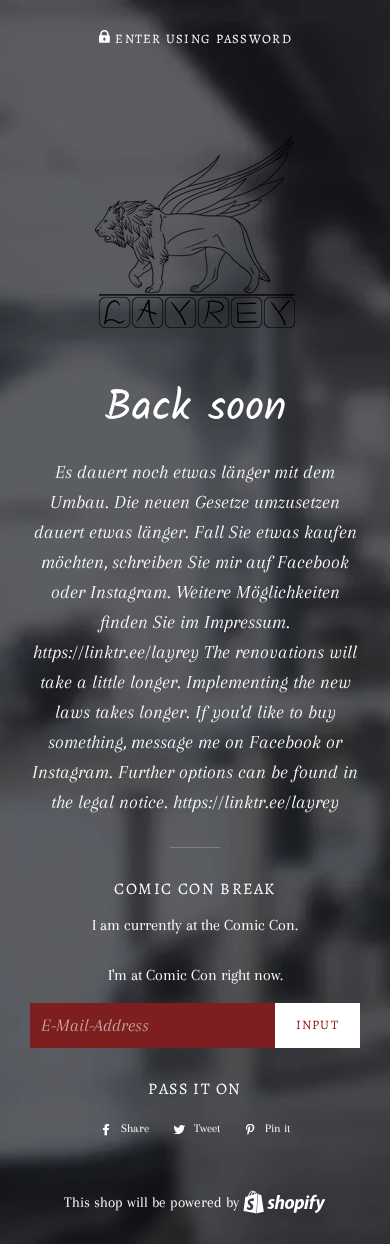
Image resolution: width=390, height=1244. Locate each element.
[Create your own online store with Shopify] (284, 1202)
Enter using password (201, 38)
